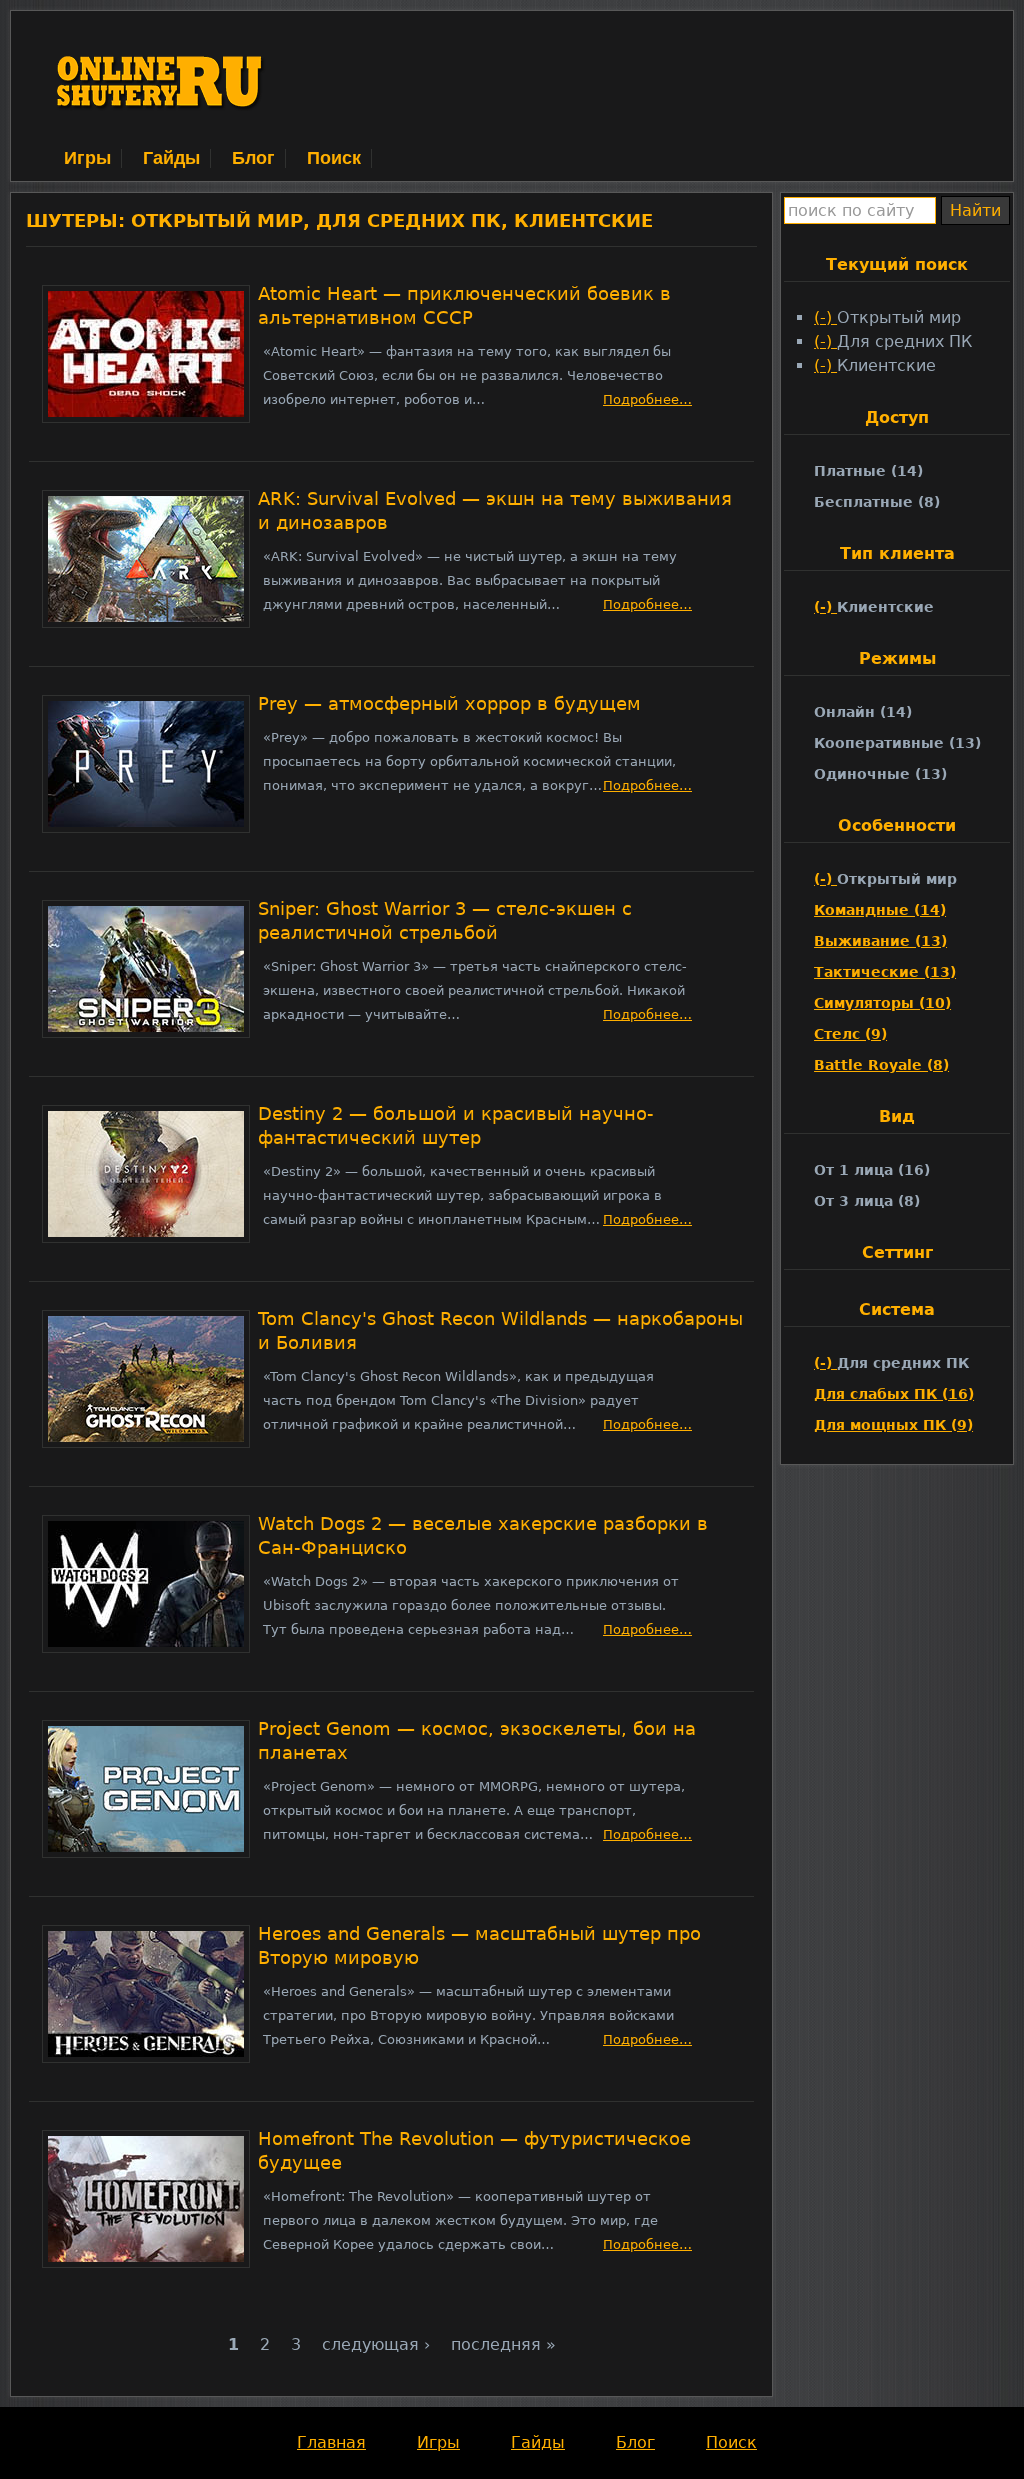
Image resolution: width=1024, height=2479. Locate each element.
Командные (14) (880, 910)
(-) (825, 317)
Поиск (334, 158)
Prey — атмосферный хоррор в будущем (449, 704)
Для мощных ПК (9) (893, 1425)
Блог (253, 158)
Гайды (171, 158)
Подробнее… (647, 399)
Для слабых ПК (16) (894, 1394)
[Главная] (161, 133)
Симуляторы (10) (882, 1003)
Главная (331, 2442)
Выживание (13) (880, 941)
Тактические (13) (885, 972)
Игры (87, 158)
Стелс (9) (850, 1034)
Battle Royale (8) (881, 1065)
